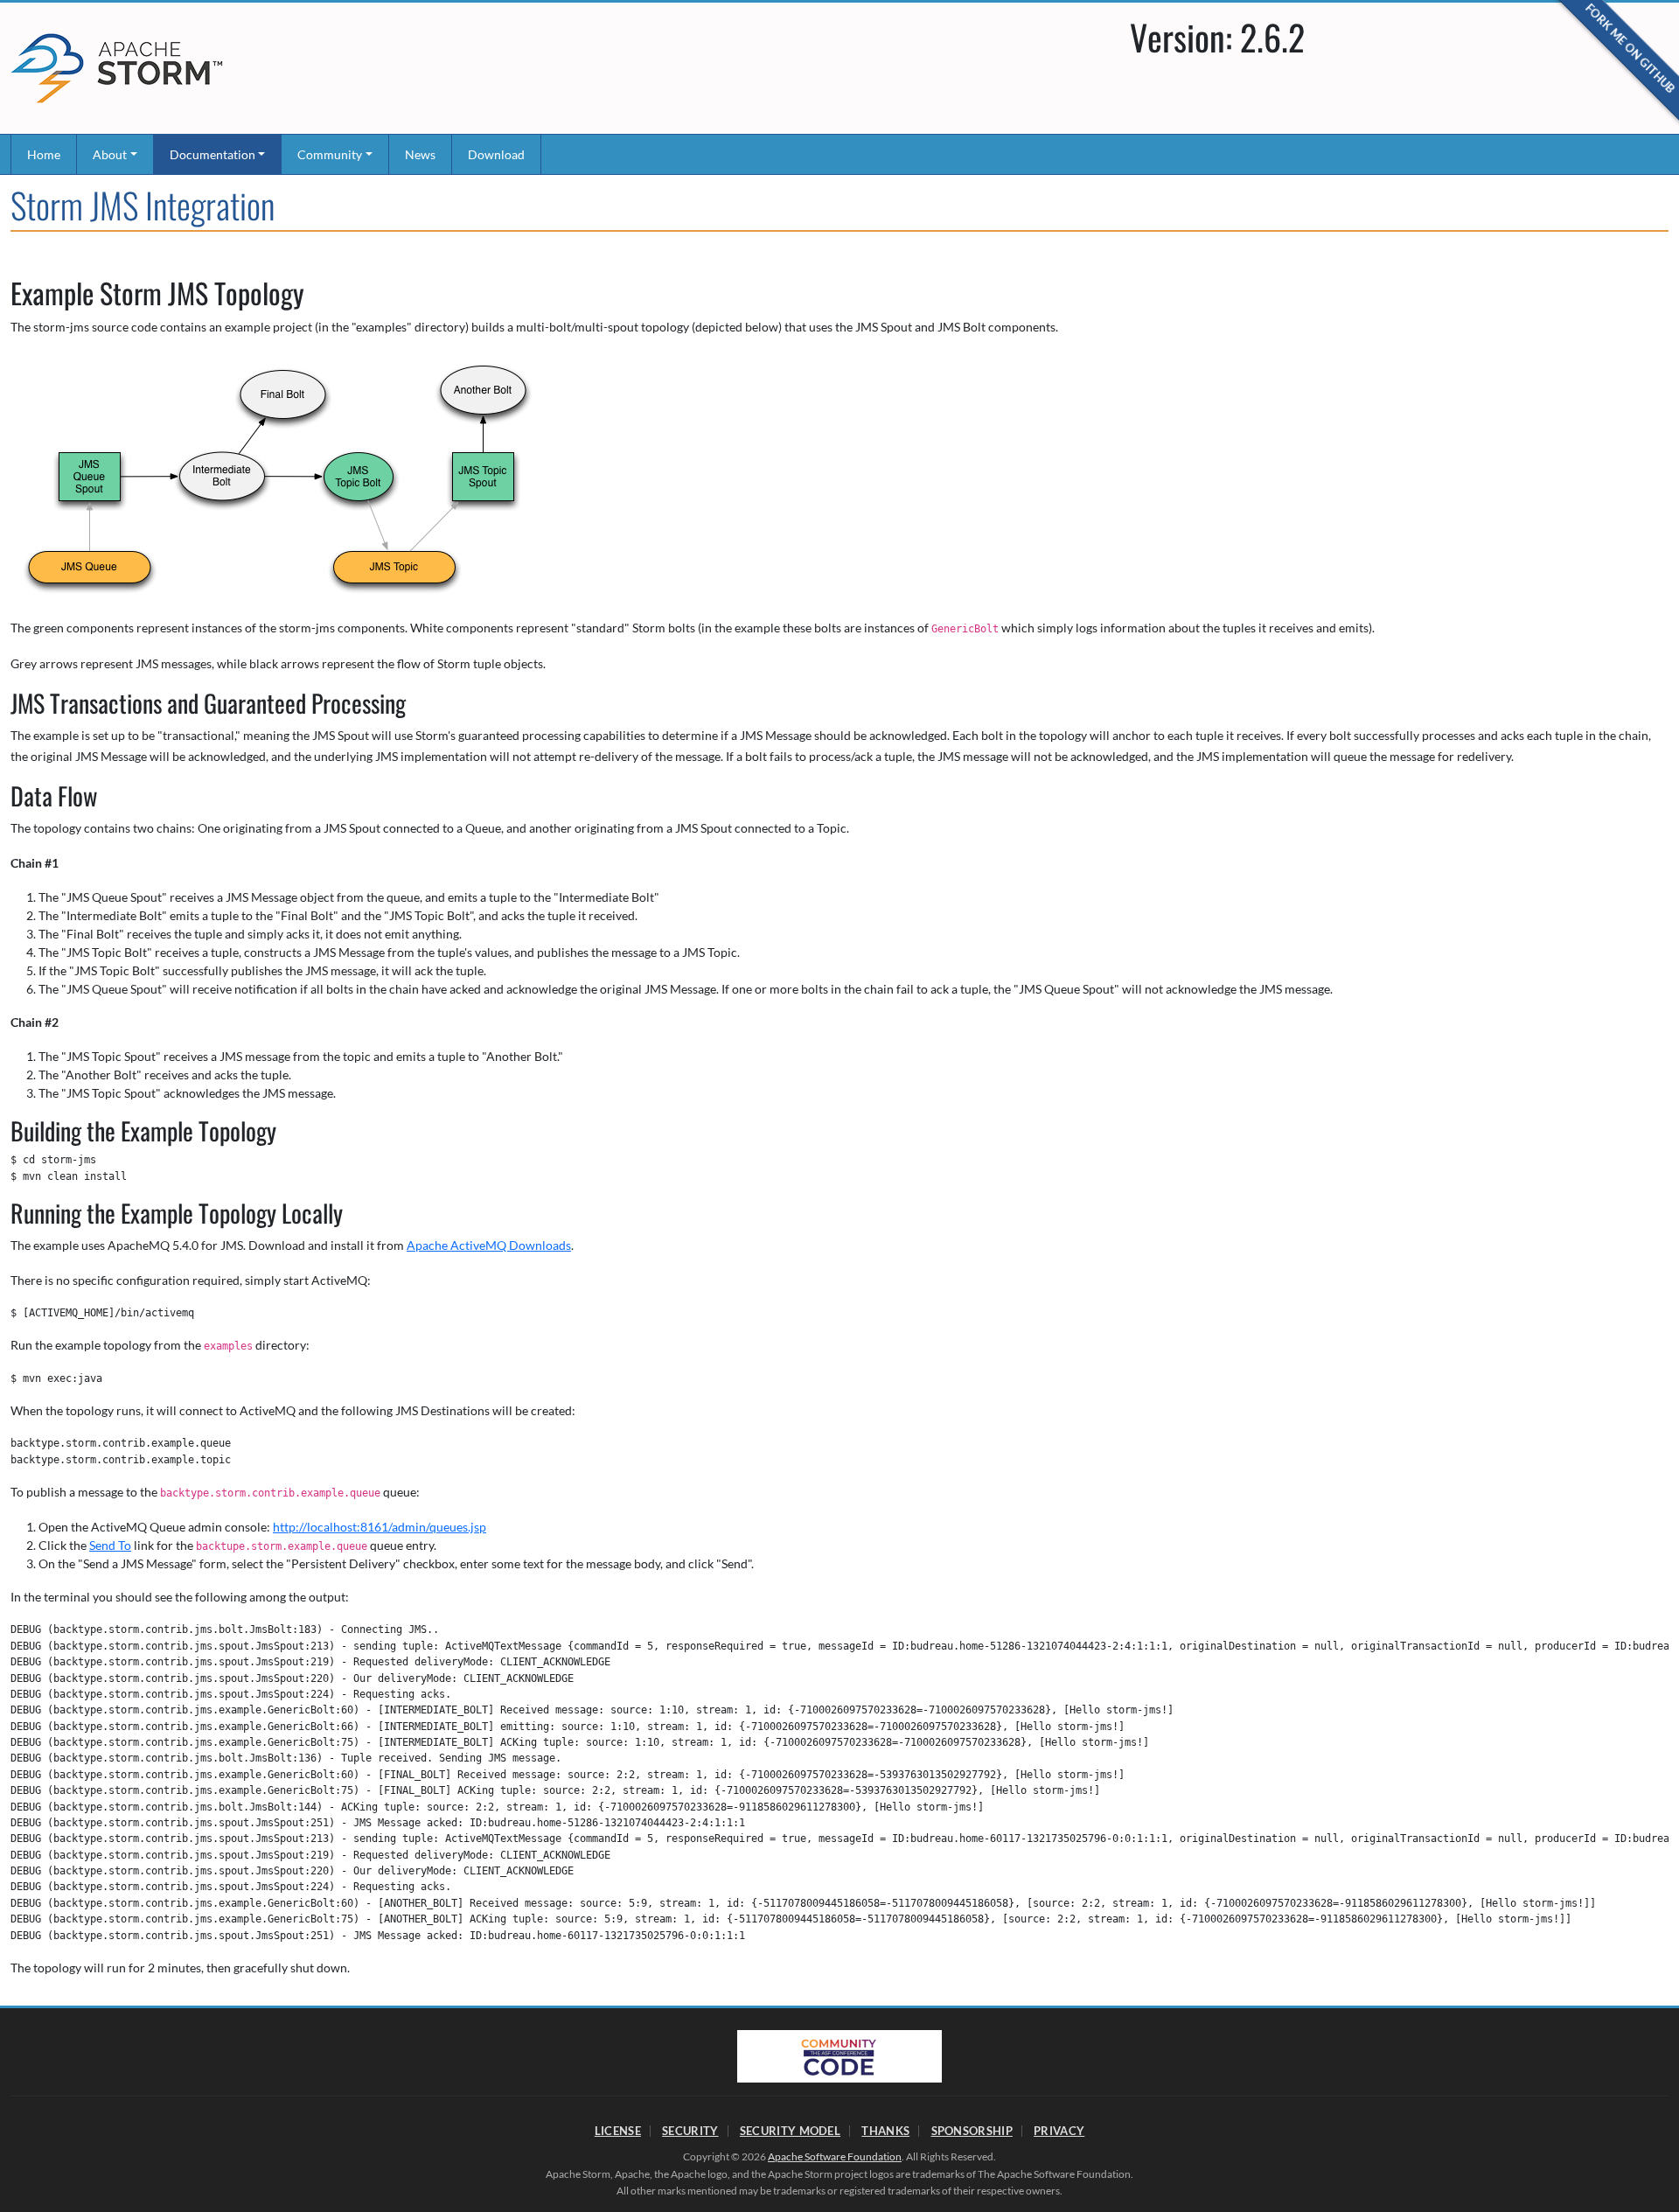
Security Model (790, 2131)
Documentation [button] (212, 154)
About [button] (110, 154)
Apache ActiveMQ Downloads (489, 1245)
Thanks (885, 2131)
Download (496, 154)
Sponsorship (972, 2131)
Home (44, 154)
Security (690, 2131)
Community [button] (330, 154)
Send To (110, 1545)
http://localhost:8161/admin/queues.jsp (380, 1527)
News (420, 154)
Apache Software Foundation (835, 2156)
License (618, 2131)
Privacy (1059, 2131)
